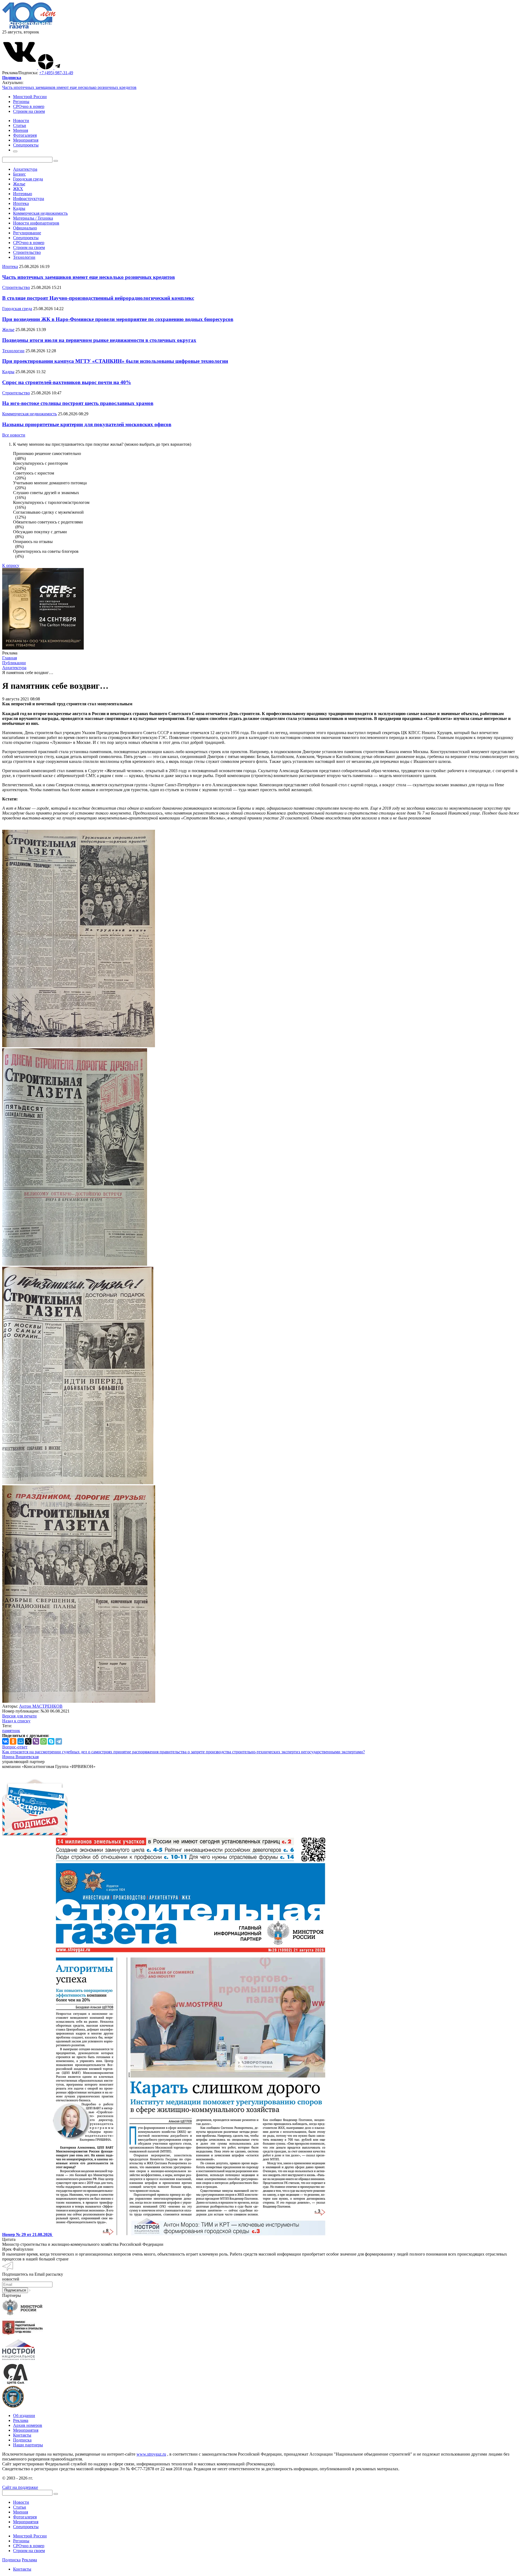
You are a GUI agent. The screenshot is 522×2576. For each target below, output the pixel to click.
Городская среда (28, 179)
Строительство (27, 252)
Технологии (24, 257)
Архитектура (25, 169)
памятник (11, 1731)
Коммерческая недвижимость (40, 213)
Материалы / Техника (33, 218)
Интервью (23, 194)
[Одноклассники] (13, 1741)
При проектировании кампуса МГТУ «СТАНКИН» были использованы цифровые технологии (115, 361)
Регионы (21, 102)
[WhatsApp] (43, 1741)
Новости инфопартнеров (36, 223)
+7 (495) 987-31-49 (56, 73)
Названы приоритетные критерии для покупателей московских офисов (87, 424)
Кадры (19, 208)
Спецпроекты (26, 238)
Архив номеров (28, 2425)
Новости (21, 2502)
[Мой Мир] (21, 1741)
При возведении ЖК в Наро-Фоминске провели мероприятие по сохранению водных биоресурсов (118, 319)
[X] (28, 1741)
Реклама (21, 2420)
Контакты (22, 2435)
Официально (25, 228)
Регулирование (27, 233)
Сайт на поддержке (20, 2487)
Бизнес (19, 174)
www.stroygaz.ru (151, 2454)
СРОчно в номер (29, 106)
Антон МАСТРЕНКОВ (41, 1706)
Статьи (20, 2507)
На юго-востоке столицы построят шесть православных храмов (78, 403)
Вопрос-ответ (15, 1747)
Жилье (19, 184)
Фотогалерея (25, 2517)
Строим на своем (29, 111)
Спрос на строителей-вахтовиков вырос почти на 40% (67, 382)
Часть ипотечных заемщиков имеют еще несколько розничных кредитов (69, 87)
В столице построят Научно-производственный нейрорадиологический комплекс (98, 298)
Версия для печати (19, 1716)
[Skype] (51, 1741)
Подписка (22, 2440)
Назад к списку (16, 1721)
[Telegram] (59, 1741)
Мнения (21, 2512)
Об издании (24, 2416)
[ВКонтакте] (5, 1741)
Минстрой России (30, 97)
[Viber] (36, 1741)
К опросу (11, 565)
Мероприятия (26, 2430)
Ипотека (21, 203)
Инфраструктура (29, 199)
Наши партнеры (28, 2445)
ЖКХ (18, 189)
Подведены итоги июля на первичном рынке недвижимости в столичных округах (99, 340)
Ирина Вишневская (20, 1757)
